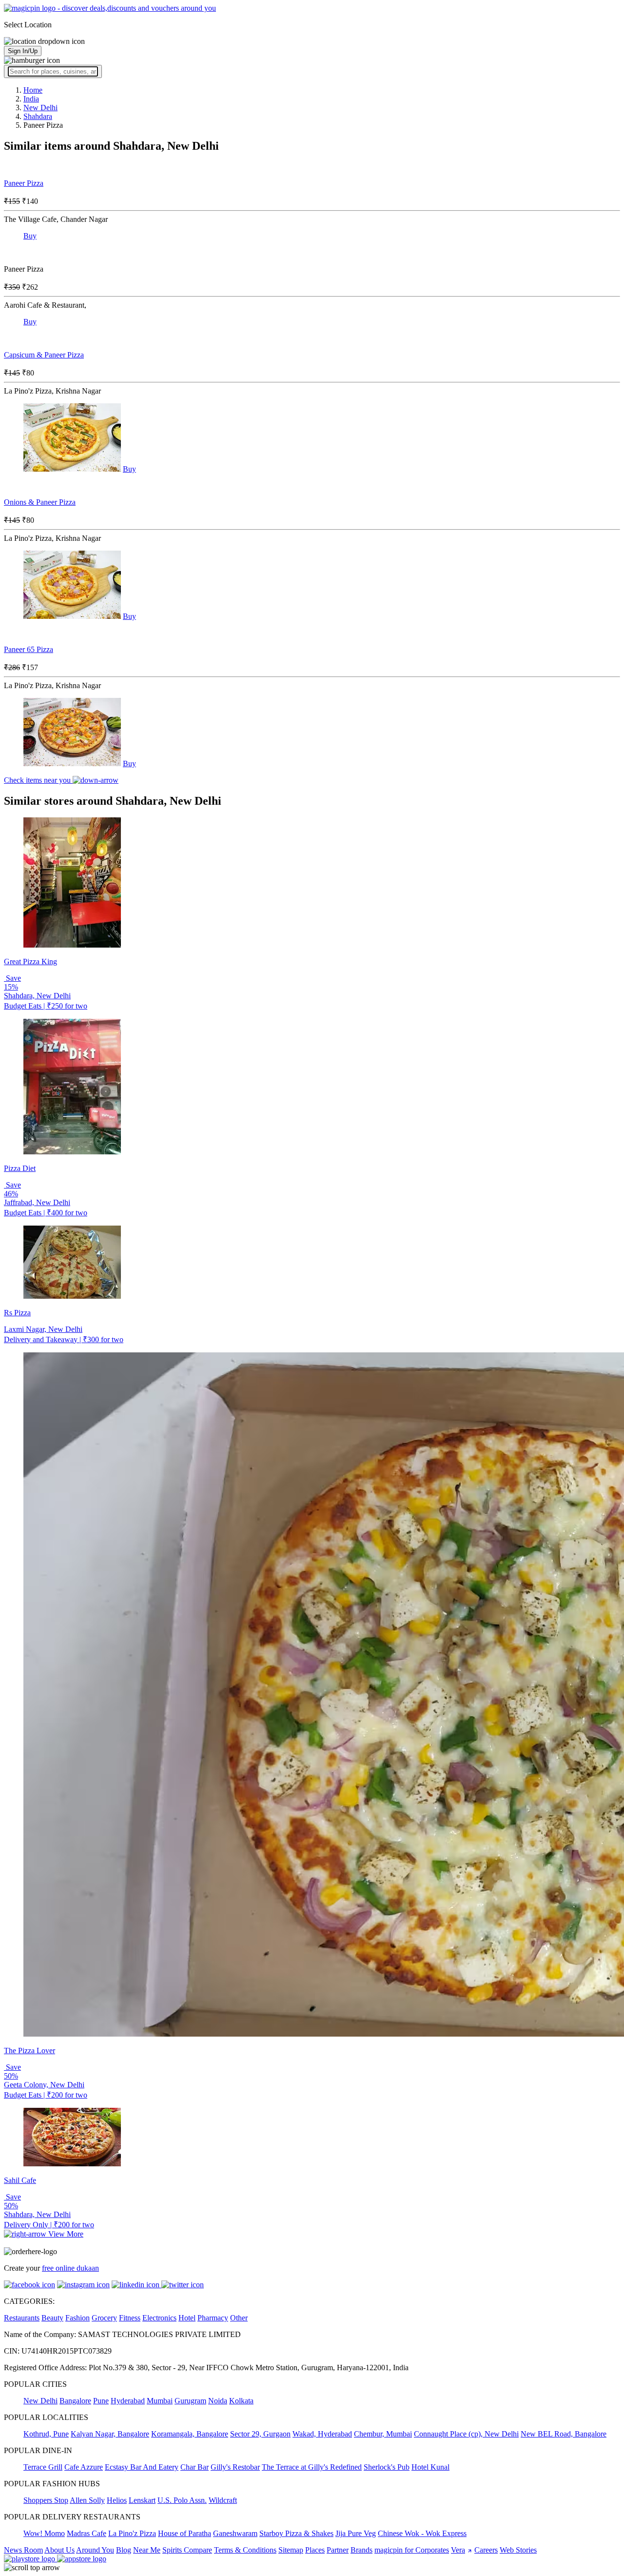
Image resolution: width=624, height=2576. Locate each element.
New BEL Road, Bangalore (564, 2434)
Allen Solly (87, 2500)
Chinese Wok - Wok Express (422, 2533)
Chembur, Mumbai (383, 2434)
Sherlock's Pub (387, 2467)
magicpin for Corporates (412, 2550)
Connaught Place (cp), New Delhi (466, 2434)
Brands (361, 2550)
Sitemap (291, 2550)
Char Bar (195, 2467)
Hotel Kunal (430, 2467)
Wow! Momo (44, 2533)
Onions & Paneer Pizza (40, 502)
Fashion (78, 2318)
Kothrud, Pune (46, 2434)
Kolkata (241, 2401)
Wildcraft (223, 2500)
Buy (30, 236)
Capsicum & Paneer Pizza (44, 355)
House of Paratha (185, 2533)
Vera (458, 2550)
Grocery (104, 2318)
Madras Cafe (87, 2533)
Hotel (187, 2318)
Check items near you (38, 780)
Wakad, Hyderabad (322, 2434)
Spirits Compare (187, 2550)
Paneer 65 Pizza (29, 649)
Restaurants (22, 2318)
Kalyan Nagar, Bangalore (110, 2434)
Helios (117, 2500)
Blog (124, 2550)
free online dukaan (70, 2268)
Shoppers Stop (46, 2500)
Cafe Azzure (84, 2467)
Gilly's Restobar (235, 2467)
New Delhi (40, 2401)
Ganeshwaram (235, 2533)
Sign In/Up (23, 51)
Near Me (147, 2550)
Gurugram (190, 2401)
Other (239, 2318)
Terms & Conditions (245, 2550)
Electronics (159, 2318)
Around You (95, 2550)
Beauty (52, 2318)
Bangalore (75, 2401)
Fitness (130, 2318)
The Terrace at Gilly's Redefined (312, 2467)
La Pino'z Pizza (132, 2533)
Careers (486, 2550)
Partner (338, 2550)
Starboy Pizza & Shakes (296, 2533)
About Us (59, 2550)
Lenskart (142, 2500)
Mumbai (160, 2401)
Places (315, 2550)
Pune (101, 2401)
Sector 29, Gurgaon (260, 2434)
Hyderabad (128, 2401)
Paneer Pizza (24, 183)
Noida (218, 2401)
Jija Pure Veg (356, 2533)
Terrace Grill (43, 2467)
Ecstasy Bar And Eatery (142, 2467)
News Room (23, 2550)
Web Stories (518, 2550)
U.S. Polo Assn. (182, 2500)
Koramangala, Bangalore (190, 2434)
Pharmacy (213, 2318)
